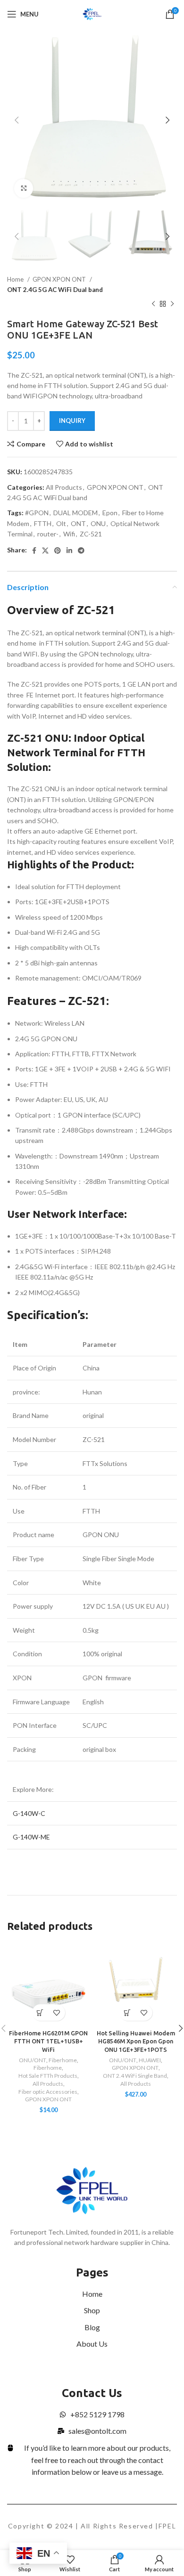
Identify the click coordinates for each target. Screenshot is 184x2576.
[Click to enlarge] (24, 188)
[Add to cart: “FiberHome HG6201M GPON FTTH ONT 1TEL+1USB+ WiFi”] (40, 2013)
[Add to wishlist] (57, 2013)
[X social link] (45, 551)
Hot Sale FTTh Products (48, 2076)
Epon (110, 513)
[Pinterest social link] (58, 551)
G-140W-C (30, 1813)
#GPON (37, 513)
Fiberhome (63, 2060)
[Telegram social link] (81, 551)
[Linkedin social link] (69, 551)
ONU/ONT (33, 2060)
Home (16, 279)
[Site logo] (92, 13)
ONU (98, 523)
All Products (64, 487)
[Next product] (172, 304)
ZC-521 (91, 534)
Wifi (69, 534)
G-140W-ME (31, 1837)
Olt (61, 523)
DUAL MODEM (75, 513)
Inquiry (72, 421)
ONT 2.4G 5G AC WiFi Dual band (55, 290)
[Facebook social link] (34, 551)
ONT (78, 523)
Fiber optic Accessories (48, 2092)
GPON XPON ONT (60, 279)
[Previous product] (153, 304)
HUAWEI (150, 2060)
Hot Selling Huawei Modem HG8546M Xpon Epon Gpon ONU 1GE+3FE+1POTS (136, 2041)
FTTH (43, 523)
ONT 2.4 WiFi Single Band (135, 2076)
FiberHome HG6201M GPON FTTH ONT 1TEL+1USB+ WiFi (48, 2041)
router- (48, 534)
